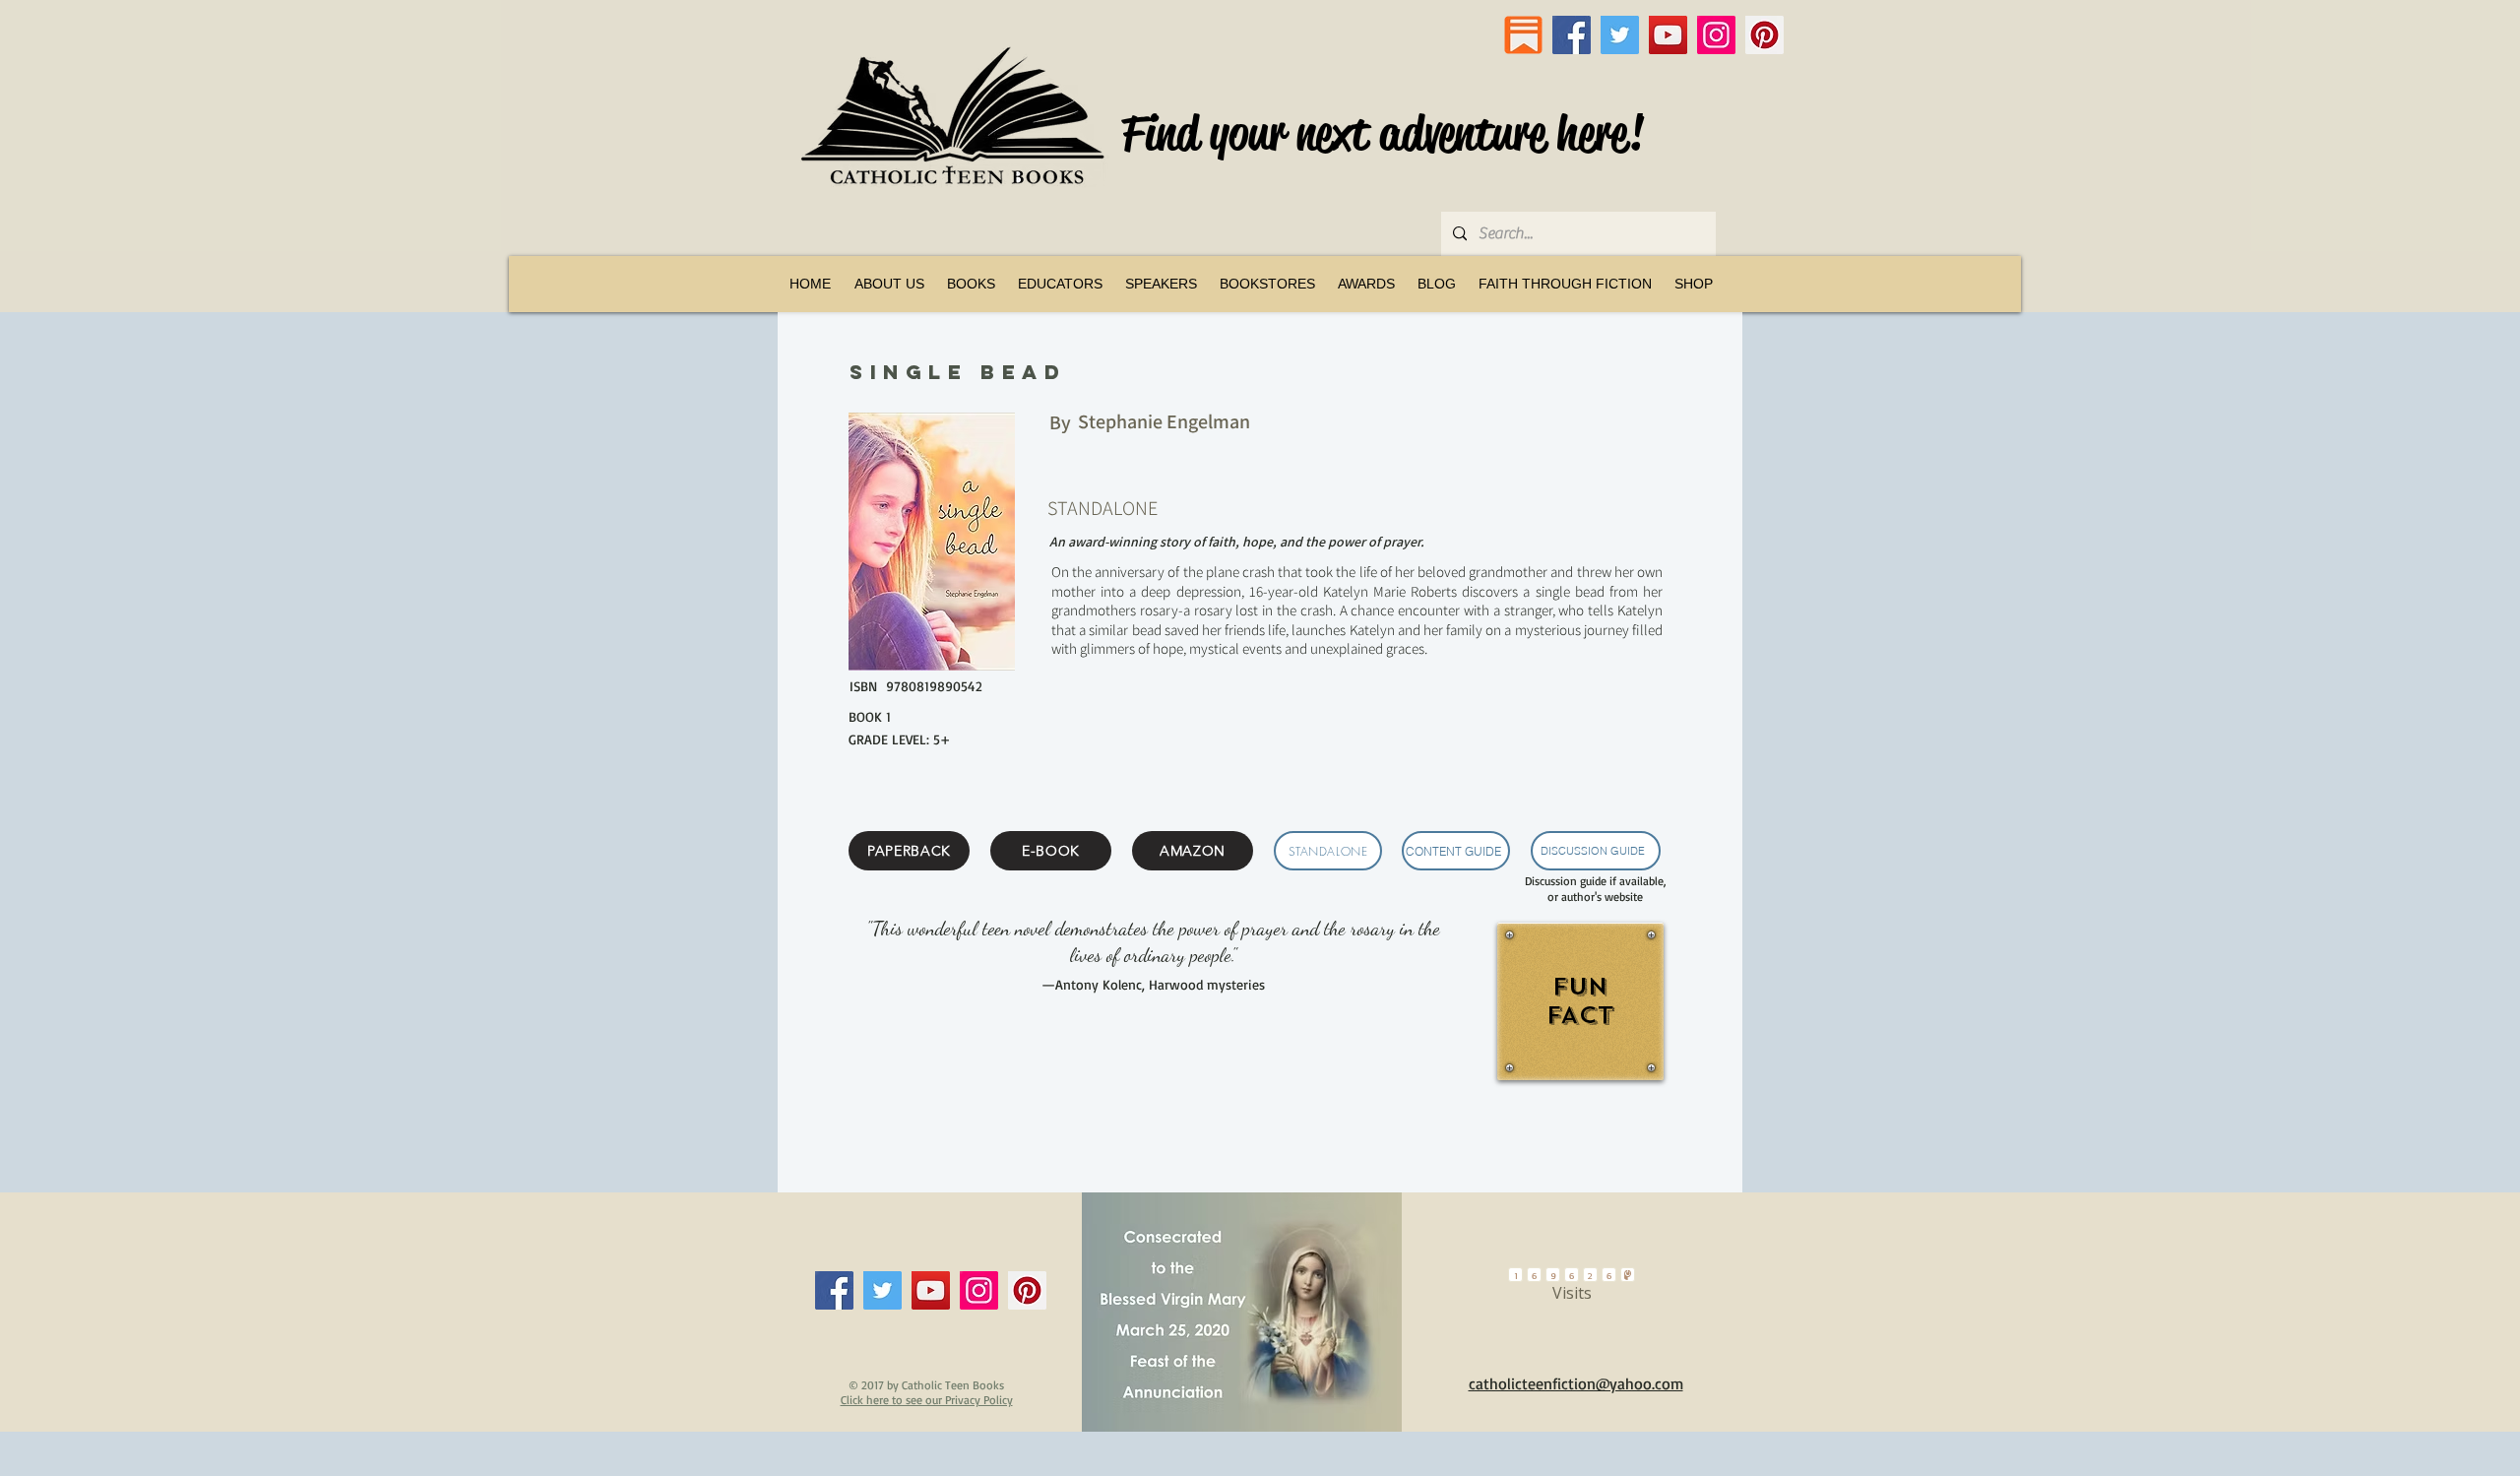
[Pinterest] (1764, 35)
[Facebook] (1572, 35)
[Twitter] (1620, 35)
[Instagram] (1716, 35)
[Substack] (1523, 35)
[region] (1578, 1024)
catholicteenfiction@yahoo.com (1576, 1383)
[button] (971, 284)
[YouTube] (1668, 35)
